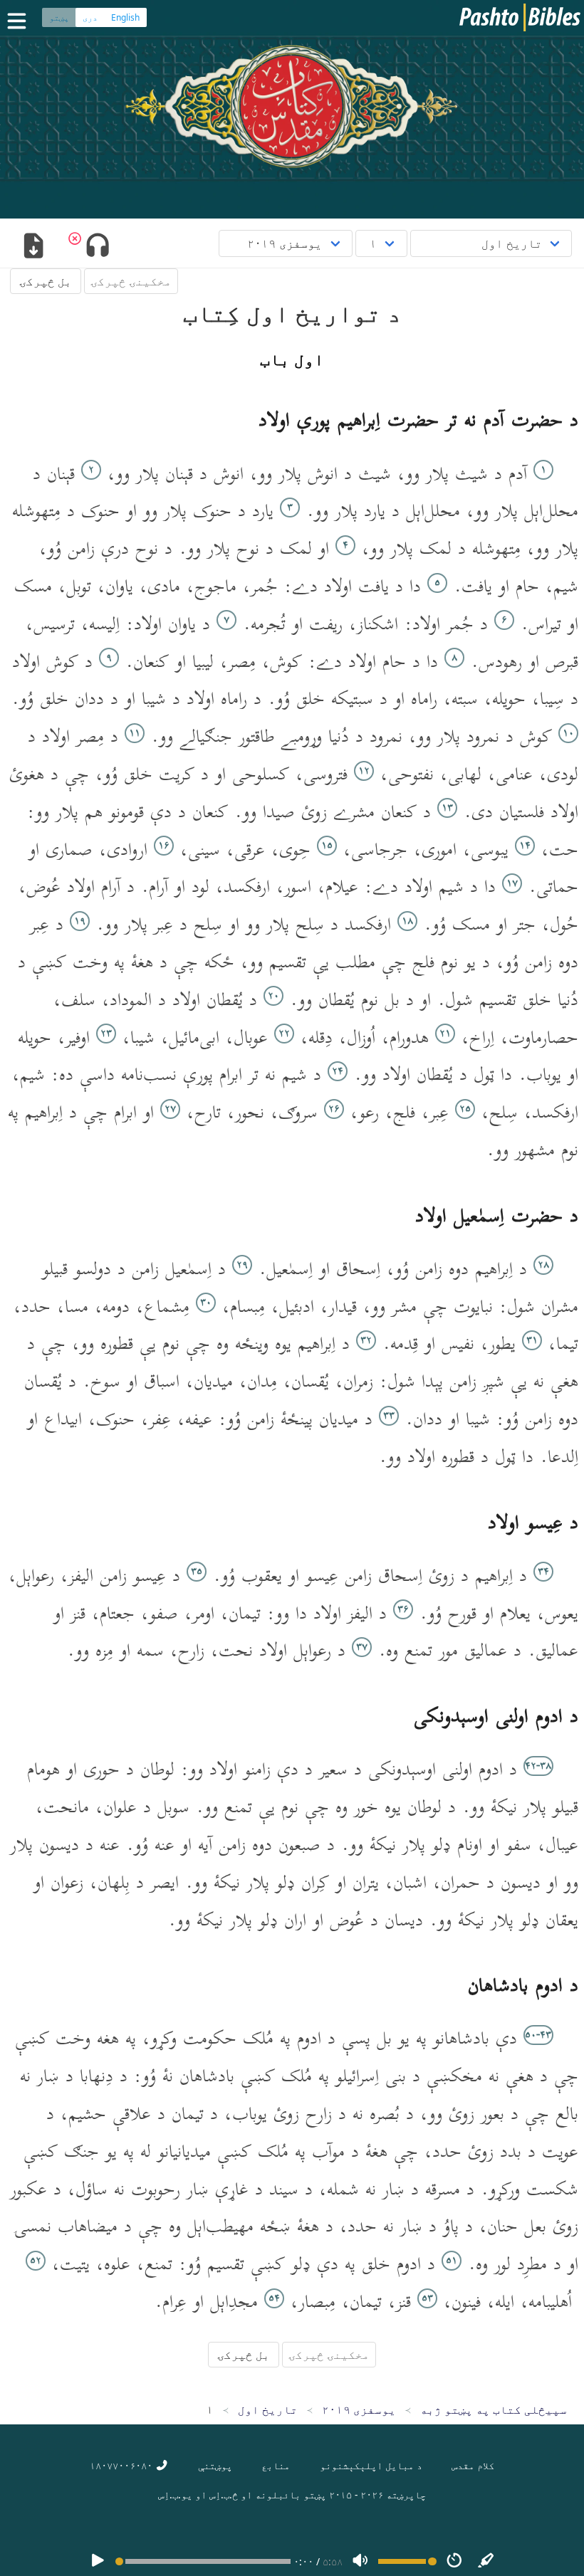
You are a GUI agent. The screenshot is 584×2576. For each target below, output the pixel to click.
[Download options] (33, 247)
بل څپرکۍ (46, 281)
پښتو (59, 17)
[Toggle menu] (20, 21)
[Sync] (486, 2561)
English (125, 17)
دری (90, 17)
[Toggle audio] (97, 247)
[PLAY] (98, 2561)
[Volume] (360, 2561)
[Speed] (454, 2561)
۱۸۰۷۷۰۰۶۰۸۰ (122, 2465)
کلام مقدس (473, 2465)
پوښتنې (215, 2465)
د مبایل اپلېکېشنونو (371, 2465)
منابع (276, 2465)
